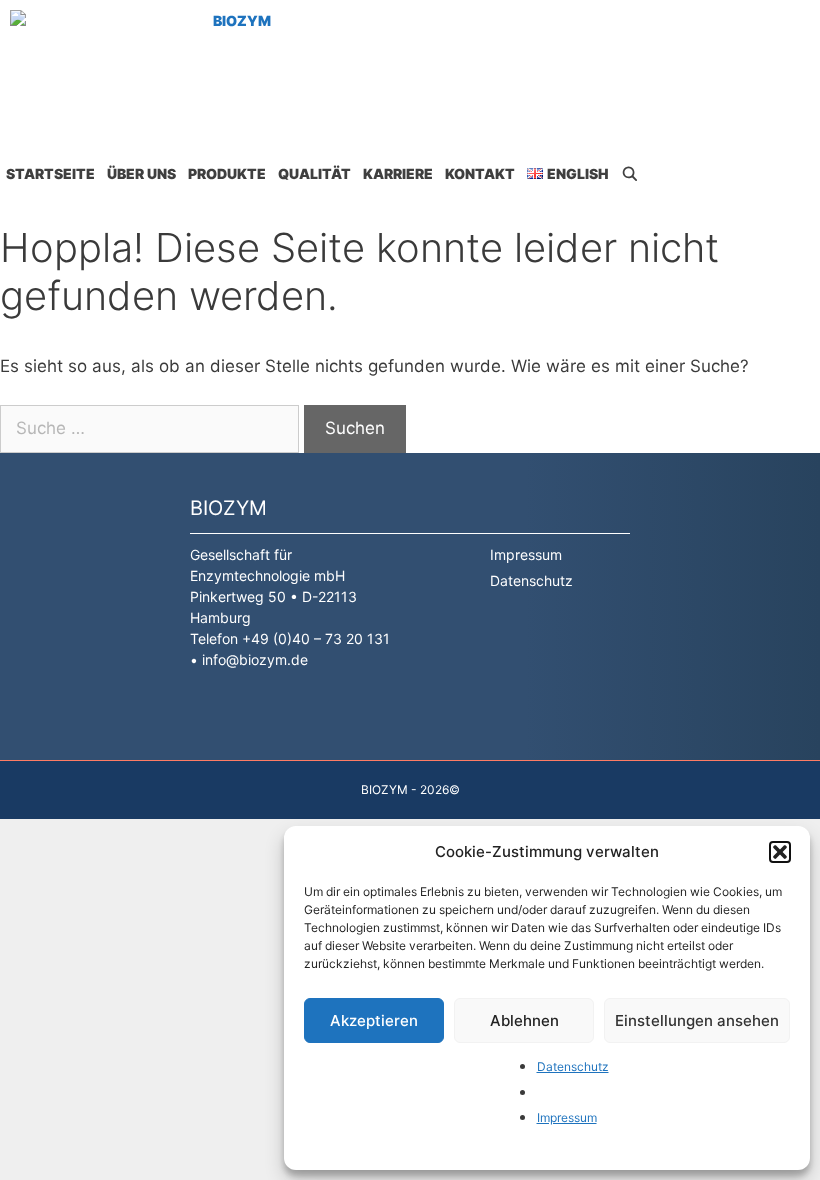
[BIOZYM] (145, 62)
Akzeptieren (374, 1020)
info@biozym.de (255, 659)
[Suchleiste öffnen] (630, 174)
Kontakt (480, 173)
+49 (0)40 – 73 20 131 (316, 638)
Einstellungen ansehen (697, 1020)
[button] (780, 852)
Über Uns (141, 173)
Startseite (50, 173)
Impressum (567, 1117)
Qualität (314, 173)
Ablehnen (524, 1020)
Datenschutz (573, 1066)
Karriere (398, 173)
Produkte (227, 173)
